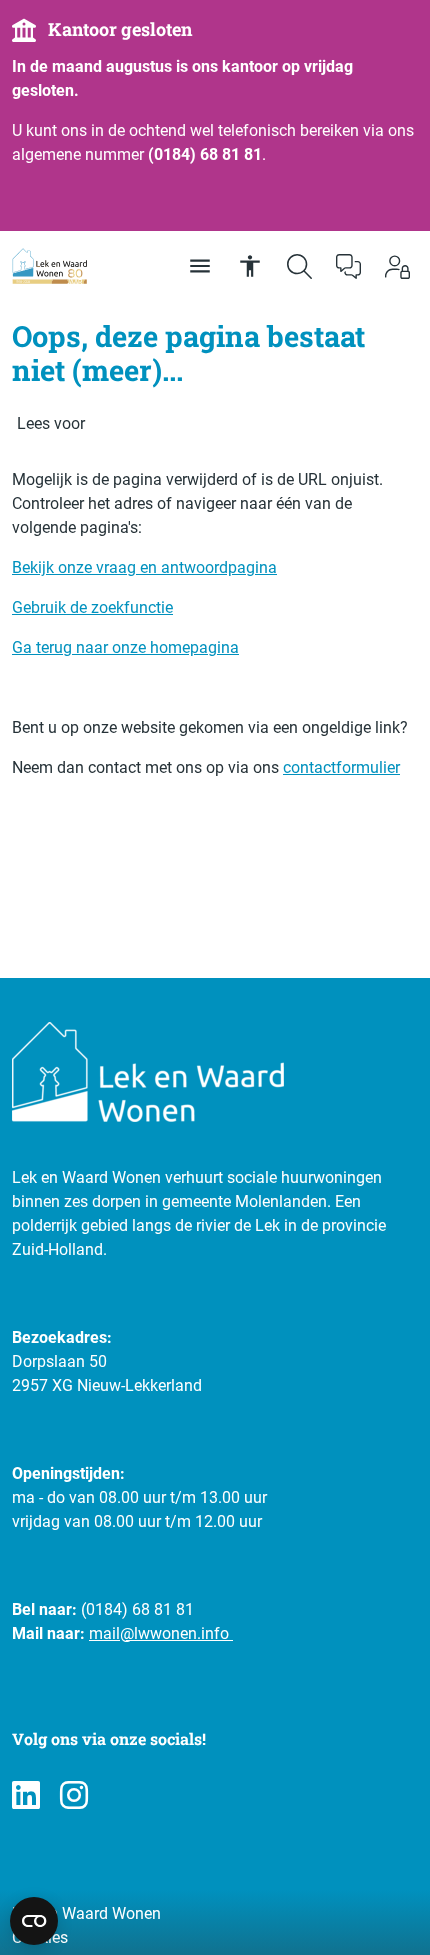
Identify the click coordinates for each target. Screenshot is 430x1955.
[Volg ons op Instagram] (74, 1796)
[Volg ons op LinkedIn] (26, 1796)
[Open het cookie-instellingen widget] (34, 1921)
